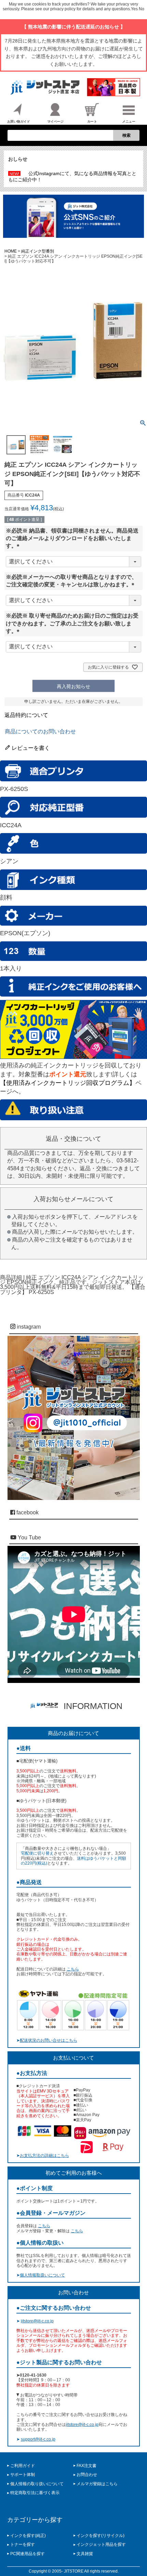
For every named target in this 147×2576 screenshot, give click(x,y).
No (142, 9)
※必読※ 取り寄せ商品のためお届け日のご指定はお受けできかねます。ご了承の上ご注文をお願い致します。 (72, 623)
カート (92, 121)
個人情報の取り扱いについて (37, 2484)
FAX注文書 (86, 2466)
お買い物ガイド (19, 121)
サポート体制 (23, 2475)
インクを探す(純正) (28, 2536)
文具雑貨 (85, 2554)
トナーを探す (23, 2544)
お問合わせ (87, 2475)
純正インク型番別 (38, 251)
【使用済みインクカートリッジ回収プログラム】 (68, 1083)
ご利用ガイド (23, 2466)
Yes (134, 9)
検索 (126, 135)
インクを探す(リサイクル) (101, 2536)
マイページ (55, 121)
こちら (73, 1969)
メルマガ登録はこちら (97, 2484)
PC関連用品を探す (28, 2554)
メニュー (129, 121)
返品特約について (26, 715)
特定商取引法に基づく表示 (35, 2493)
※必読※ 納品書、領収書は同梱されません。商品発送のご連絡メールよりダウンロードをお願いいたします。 (72, 538)
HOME (11, 251)
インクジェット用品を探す (101, 2544)
